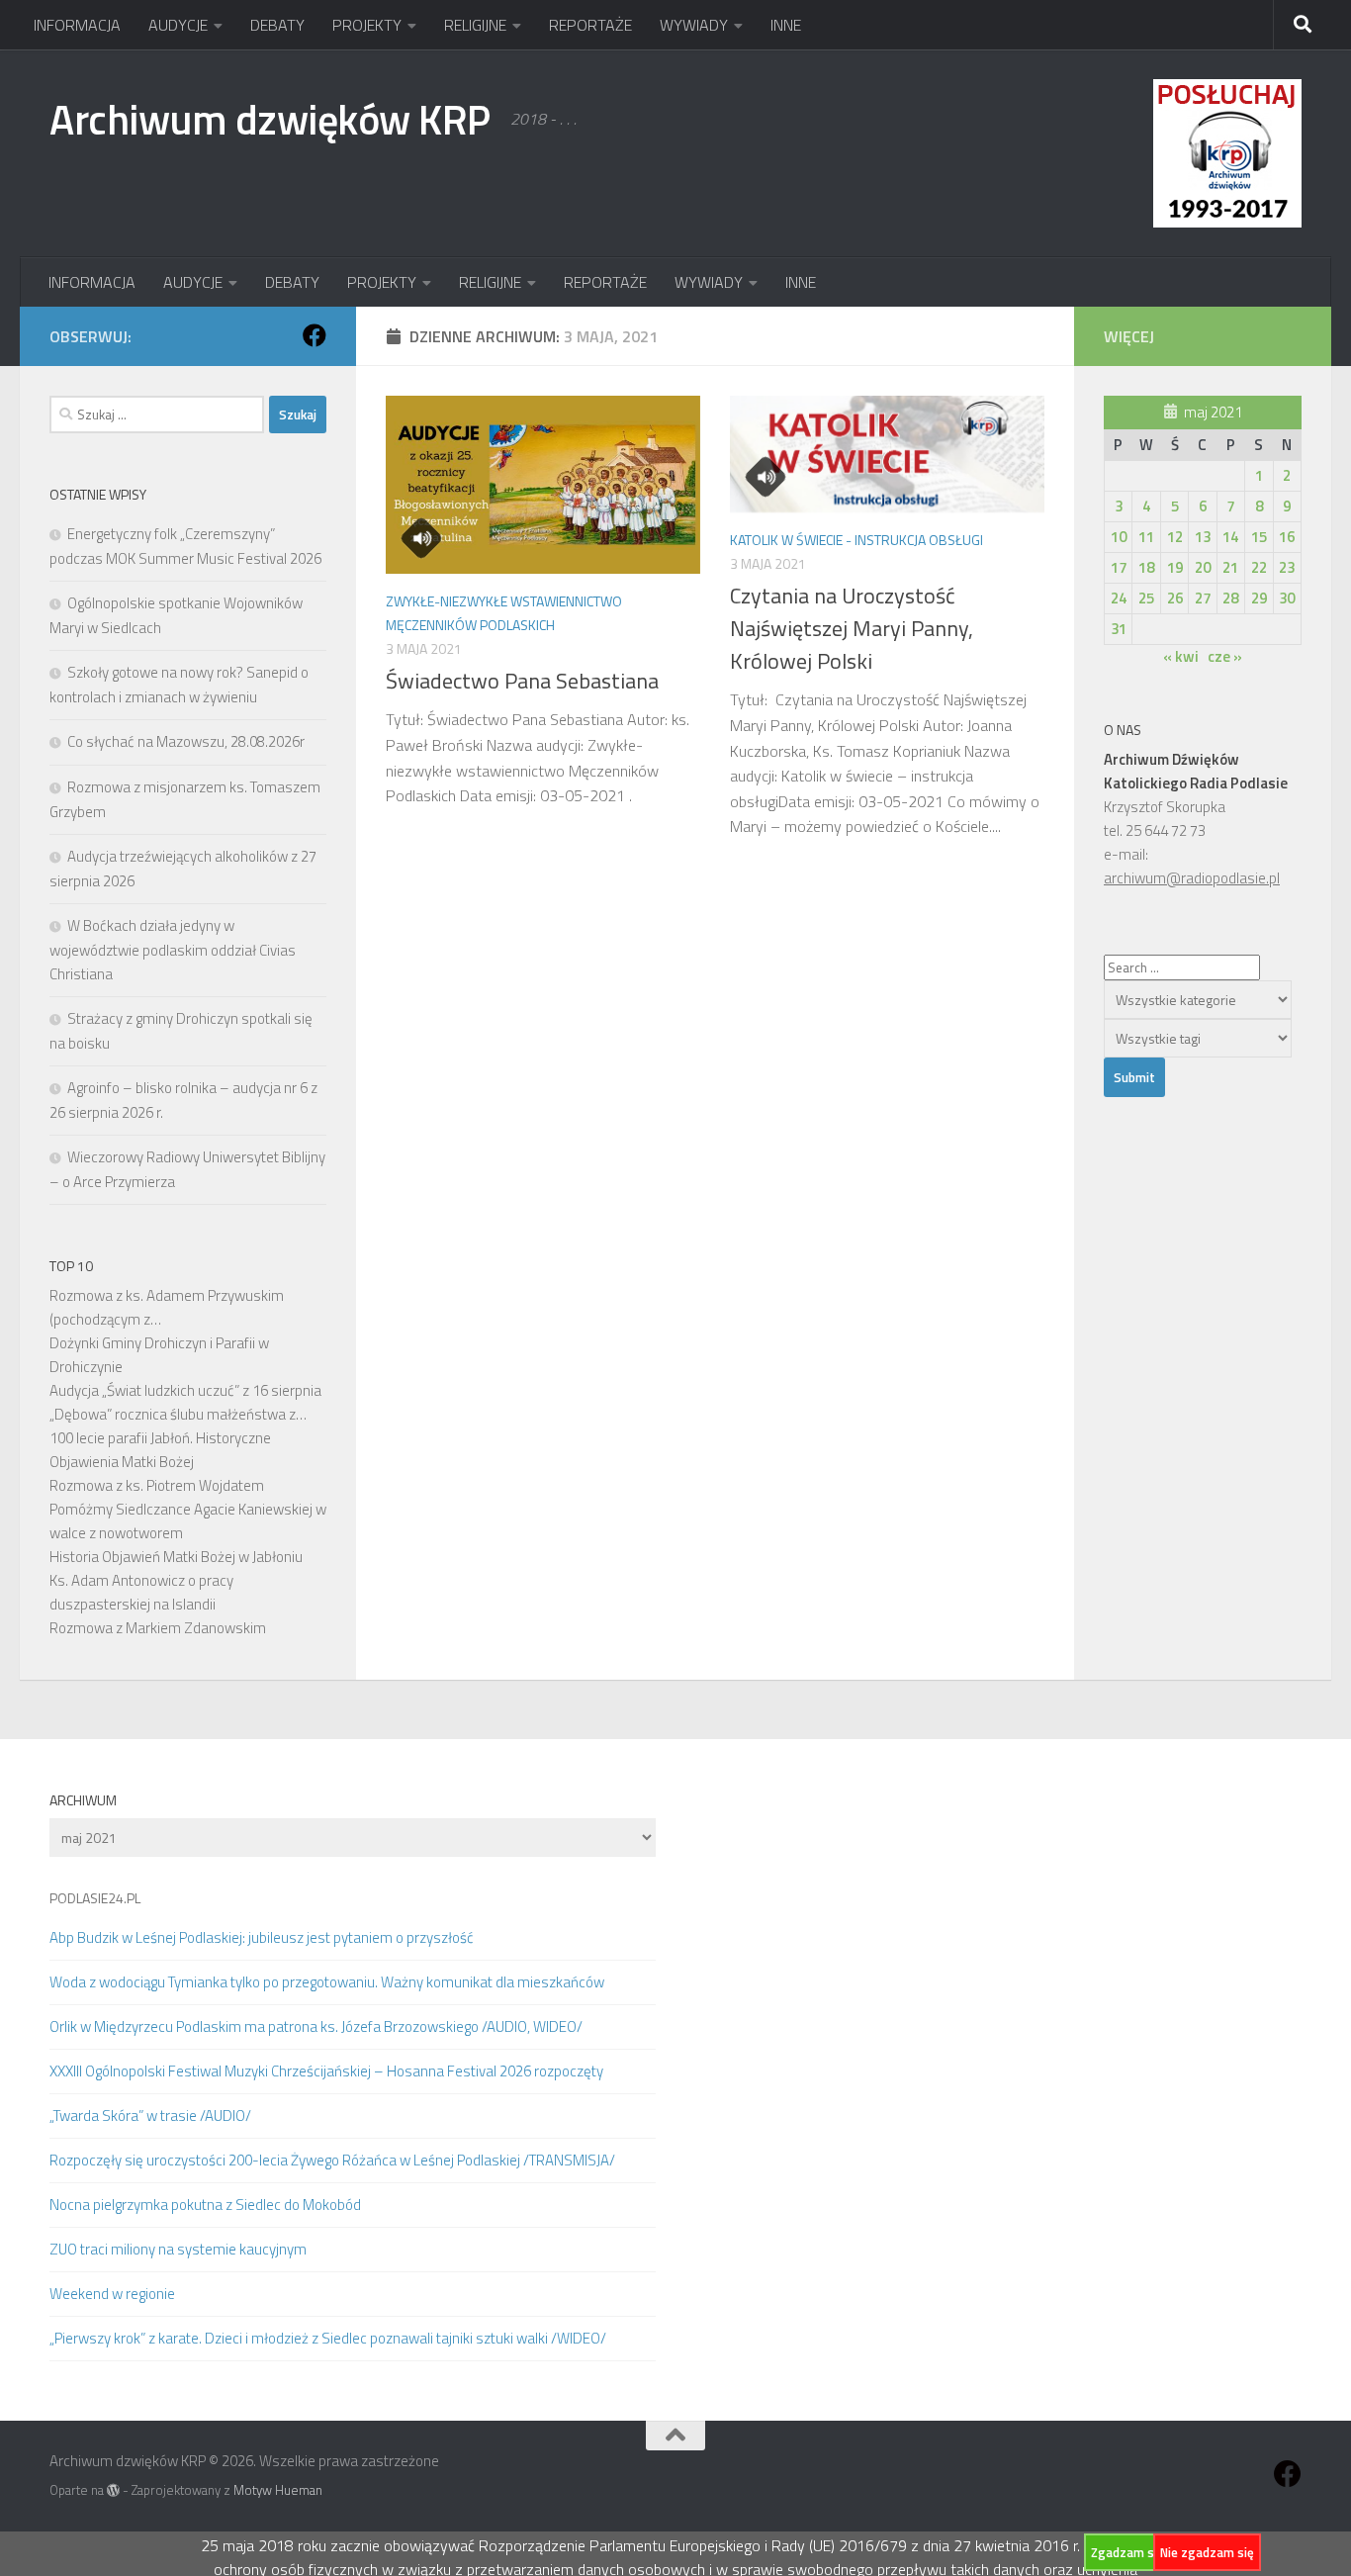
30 (1287, 598)
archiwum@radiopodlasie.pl (1192, 878)
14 (1230, 537)
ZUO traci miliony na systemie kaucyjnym (178, 2249)
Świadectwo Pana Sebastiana (522, 681)
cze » (1225, 656)
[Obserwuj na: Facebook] (315, 335)
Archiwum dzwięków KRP (270, 119)
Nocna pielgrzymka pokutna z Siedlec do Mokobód (205, 2205)
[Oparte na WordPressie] (113, 2490)
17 (1119, 567)
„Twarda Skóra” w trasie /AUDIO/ (150, 2116)
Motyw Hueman (278, 2490)
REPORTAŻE (590, 25)
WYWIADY (694, 25)
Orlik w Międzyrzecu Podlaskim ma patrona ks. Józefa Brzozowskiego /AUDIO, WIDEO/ (316, 2026)
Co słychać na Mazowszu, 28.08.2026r (186, 741)
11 (1146, 537)
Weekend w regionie (112, 2294)
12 (1175, 537)
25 (1146, 598)
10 (1119, 537)
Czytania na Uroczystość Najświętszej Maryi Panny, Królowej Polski (852, 628)
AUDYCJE (178, 25)
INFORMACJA (77, 25)
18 (1146, 567)
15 (1259, 537)
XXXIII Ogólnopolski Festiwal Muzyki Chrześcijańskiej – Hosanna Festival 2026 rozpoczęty (326, 2071)
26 (1175, 598)
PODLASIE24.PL (95, 1898)
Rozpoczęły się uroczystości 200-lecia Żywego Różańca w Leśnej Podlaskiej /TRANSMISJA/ (332, 2160)
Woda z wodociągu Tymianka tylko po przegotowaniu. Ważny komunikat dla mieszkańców (327, 1982)
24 (1119, 598)
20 (1203, 567)
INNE (786, 25)
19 (1175, 567)
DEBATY (277, 25)
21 (1230, 567)
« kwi (1181, 656)
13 (1203, 537)
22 (1259, 567)
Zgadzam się (1127, 2552)
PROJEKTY (367, 25)
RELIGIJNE (475, 25)
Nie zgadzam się (1207, 2552)
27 (1203, 598)
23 (1287, 567)
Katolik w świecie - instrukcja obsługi (856, 540)
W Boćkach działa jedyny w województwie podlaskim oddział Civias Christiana (173, 950)
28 (1230, 598)
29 (1259, 598)
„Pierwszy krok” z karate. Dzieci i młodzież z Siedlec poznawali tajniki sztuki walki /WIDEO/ (328, 2338)
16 (1287, 537)
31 (1119, 629)
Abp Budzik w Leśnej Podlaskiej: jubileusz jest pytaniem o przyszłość (262, 1937)
